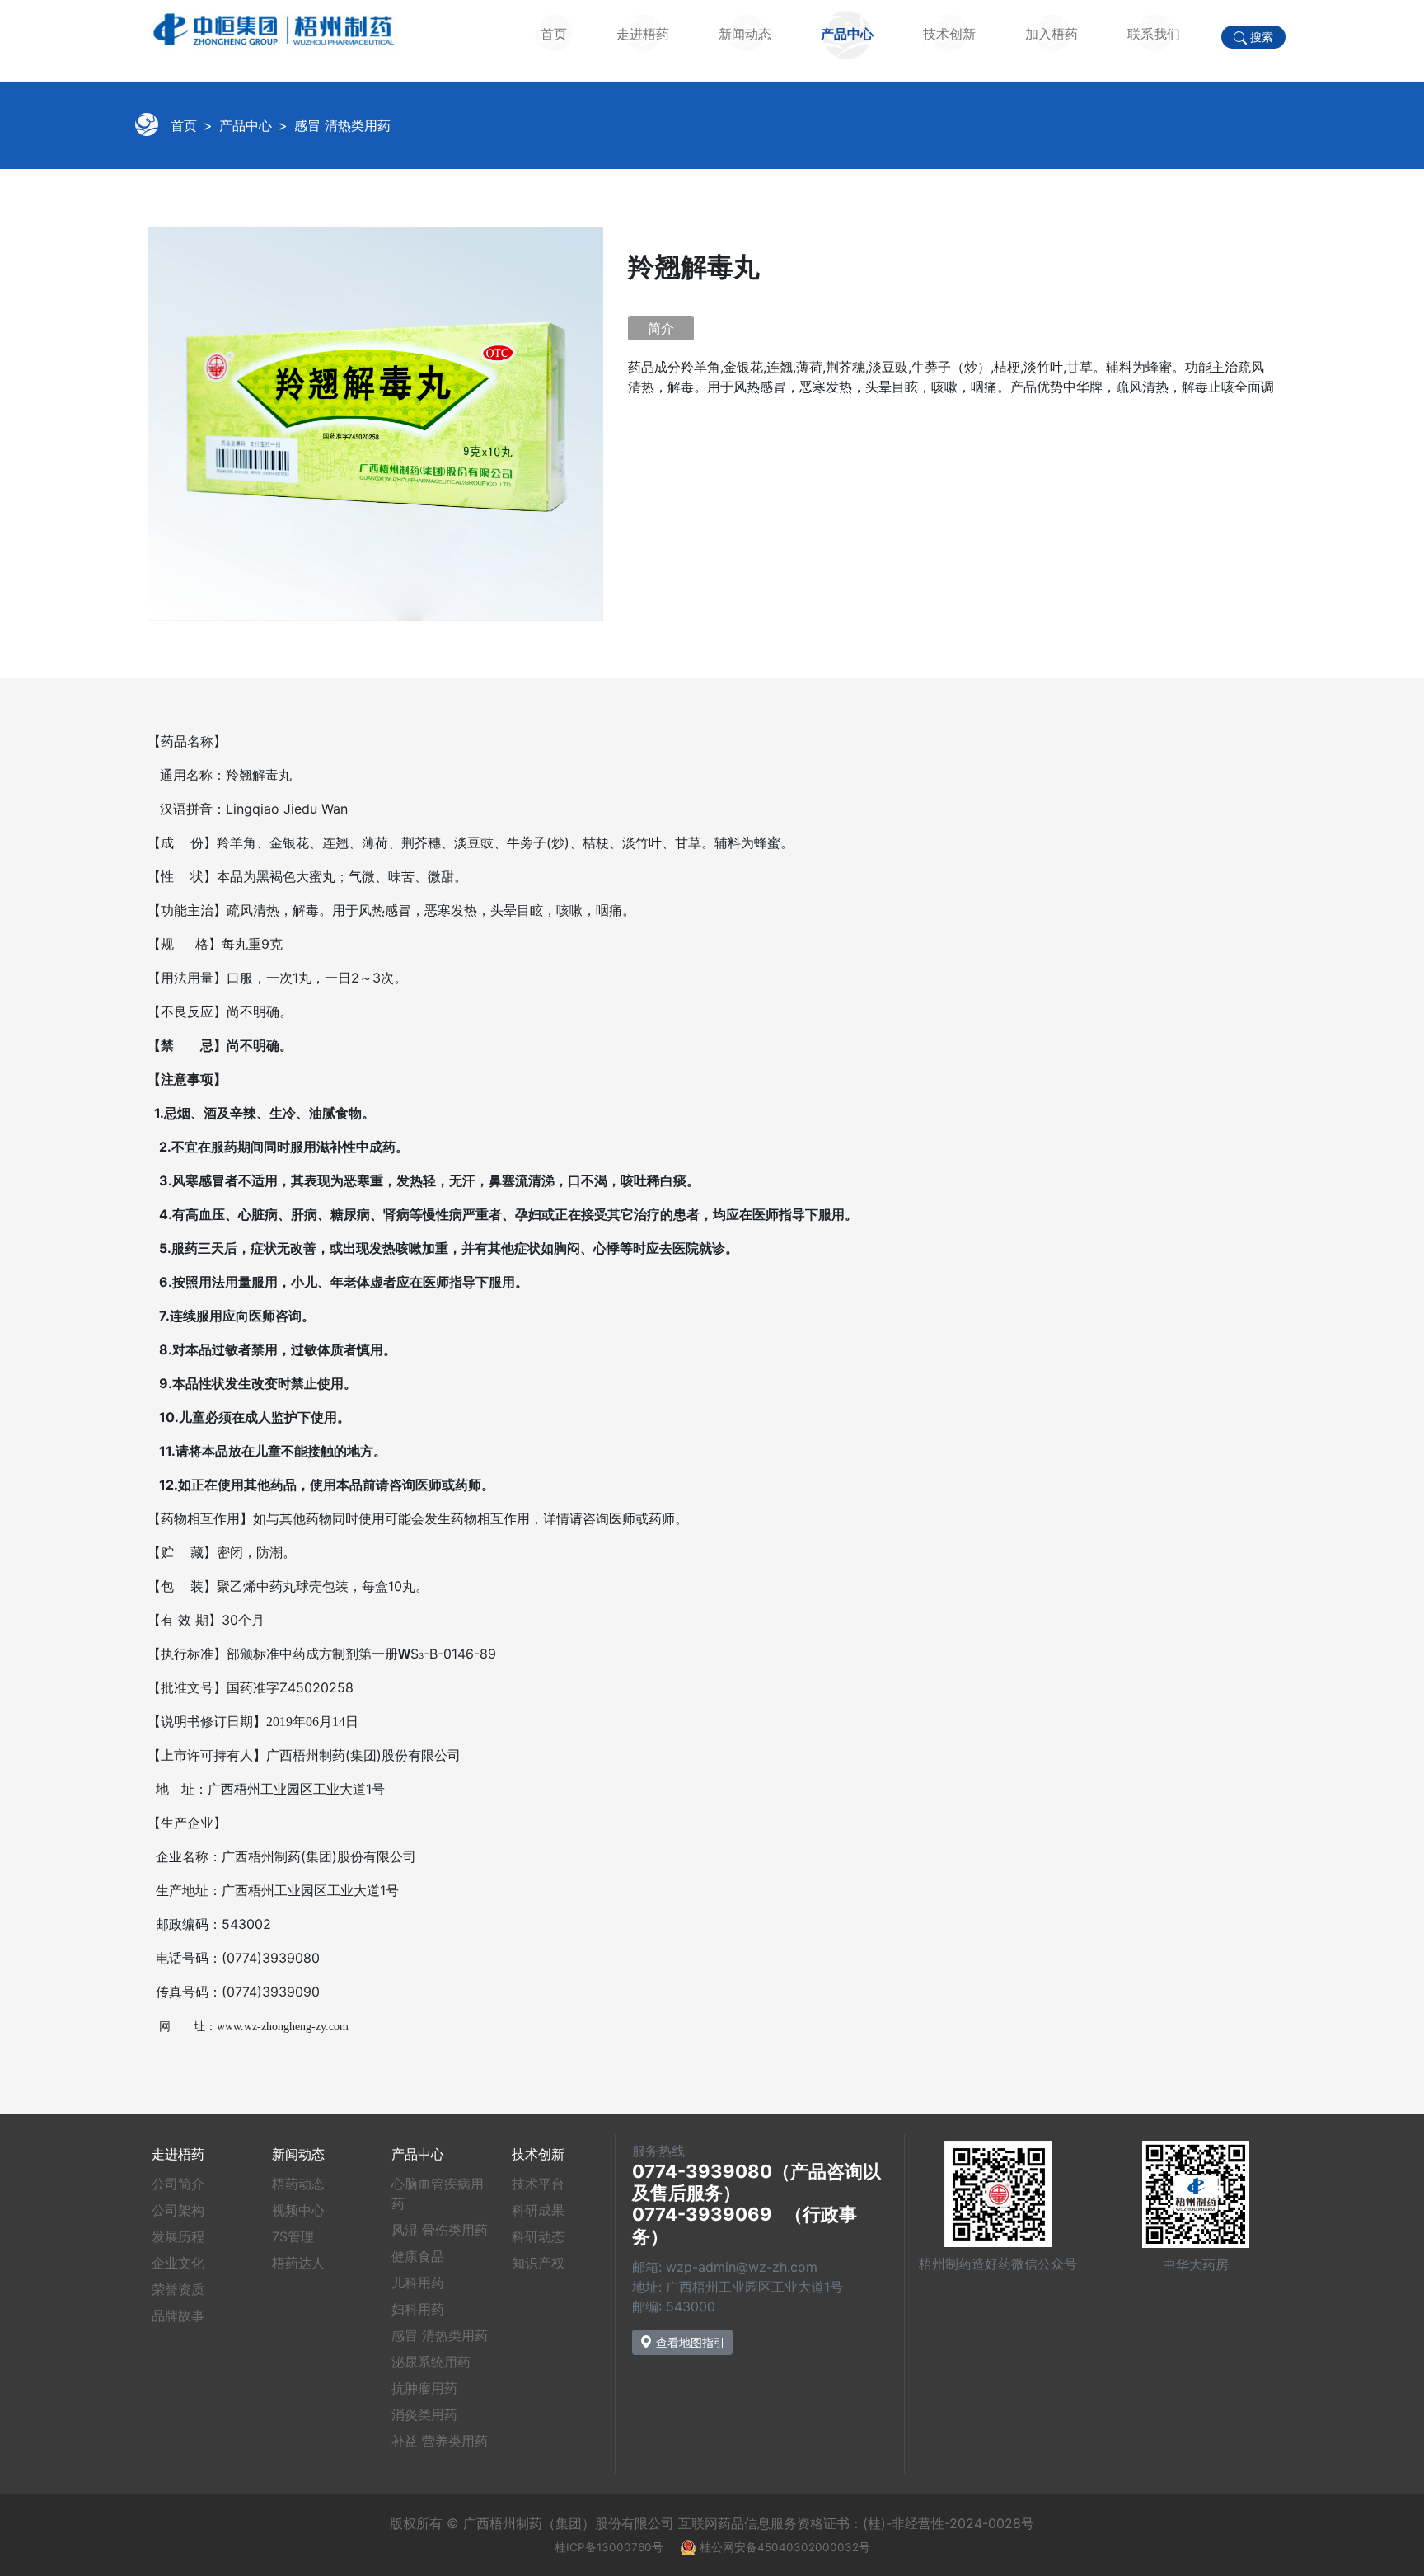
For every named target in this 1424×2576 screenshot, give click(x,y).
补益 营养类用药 (440, 2441)
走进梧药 (643, 34)
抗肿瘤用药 (424, 2388)
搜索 (1260, 37)
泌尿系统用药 (431, 2362)
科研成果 (538, 2210)
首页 (554, 34)
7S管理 (293, 2236)
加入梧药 (1052, 34)
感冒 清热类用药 (342, 125)
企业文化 (178, 2263)
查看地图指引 (689, 2342)
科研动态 (538, 2236)
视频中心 (298, 2210)
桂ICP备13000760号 (609, 2547)
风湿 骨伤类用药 (440, 2230)
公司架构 (178, 2210)
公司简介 (178, 2184)
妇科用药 (418, 2309)
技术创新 (949, 34)
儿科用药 (418, 2283)
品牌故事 (178, 2316)
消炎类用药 (424, 2414)
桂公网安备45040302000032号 (785, 2547)
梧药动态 (298, 2184)
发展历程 (178, 2236)
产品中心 (847, 34)
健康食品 (418, 2256)
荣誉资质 (178, 2289)
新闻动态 (745, 34)
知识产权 (538, 2263)
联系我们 (1154, 34)
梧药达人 (298, 2263)
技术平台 (538, 2184)
